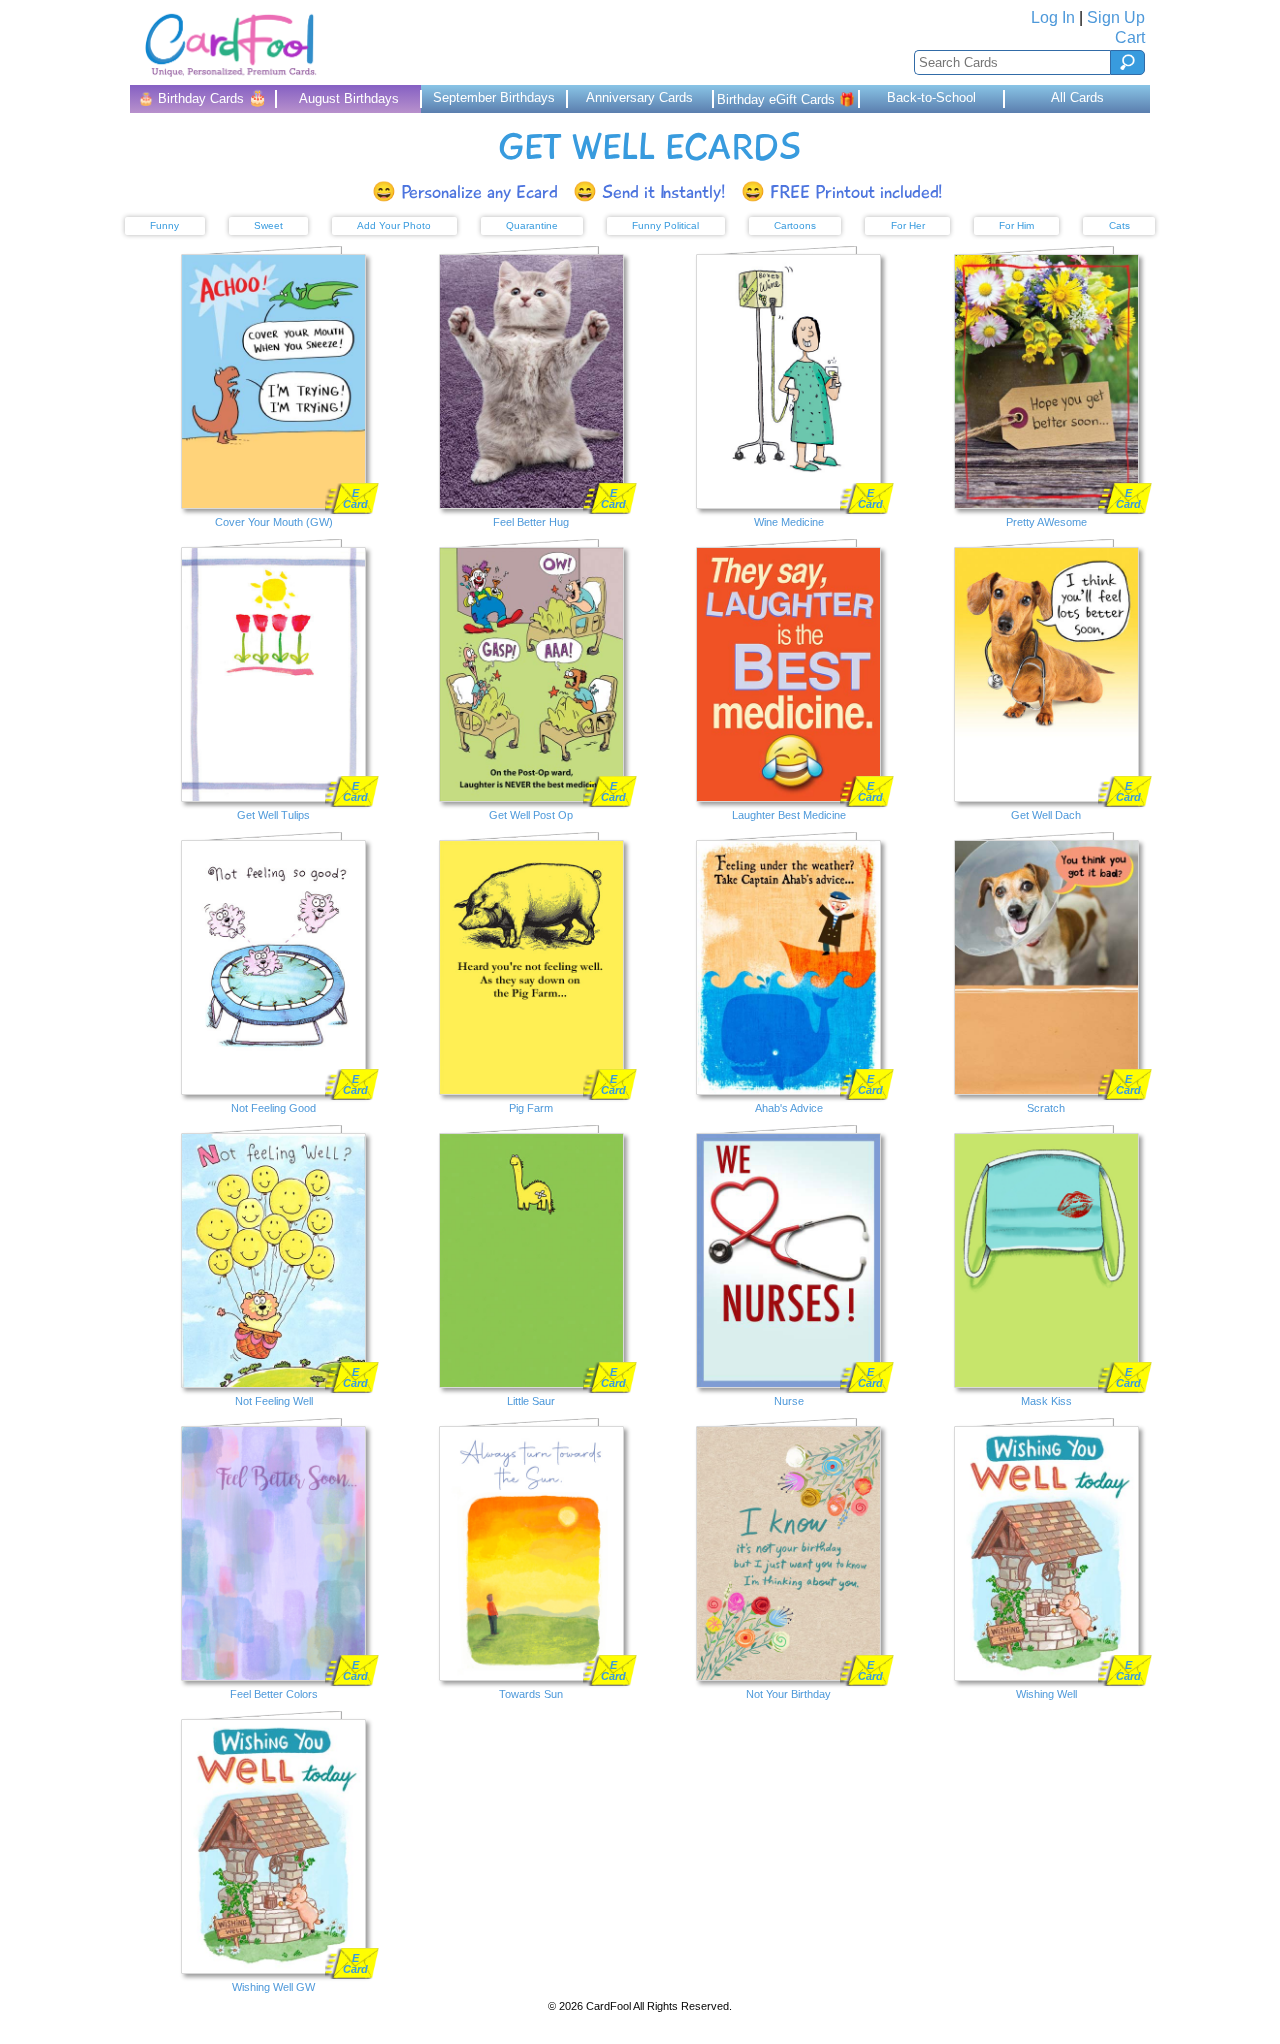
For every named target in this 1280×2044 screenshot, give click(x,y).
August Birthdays (349, 98)
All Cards (1077, 97)
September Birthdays (494, 97)
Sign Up (1116, 17)
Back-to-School (931, 97)
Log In (1053, 17)
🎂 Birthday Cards (202, 97)
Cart (1130, 37)
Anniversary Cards (639, 97)
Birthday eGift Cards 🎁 (786, 99)
